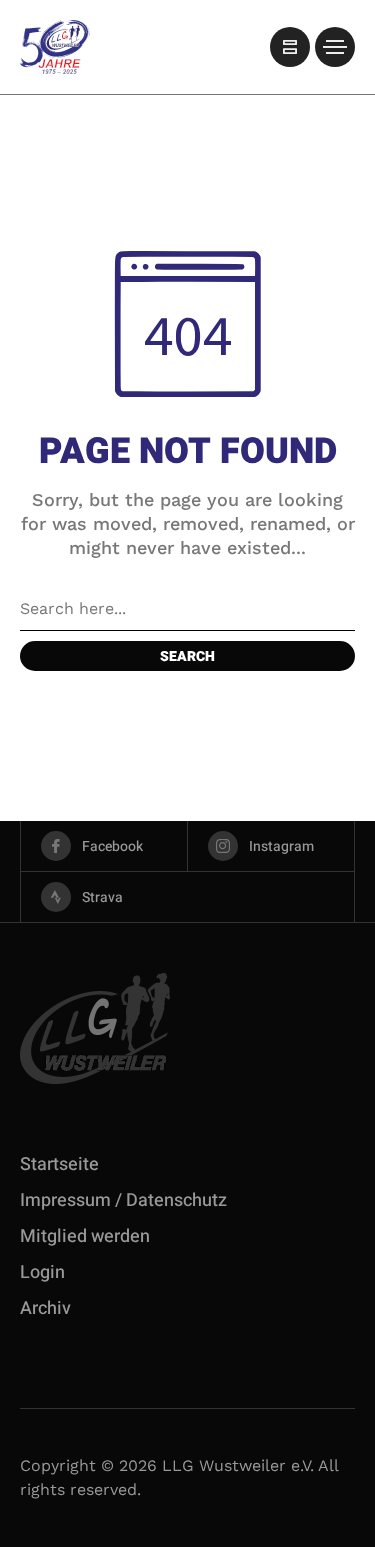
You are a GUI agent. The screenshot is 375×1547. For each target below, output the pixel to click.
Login (42, 1272)
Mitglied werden (85, 1236)
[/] (290, 47)
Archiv (45, 1308)
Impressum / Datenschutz (123, 1200)
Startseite (59, 1164)
